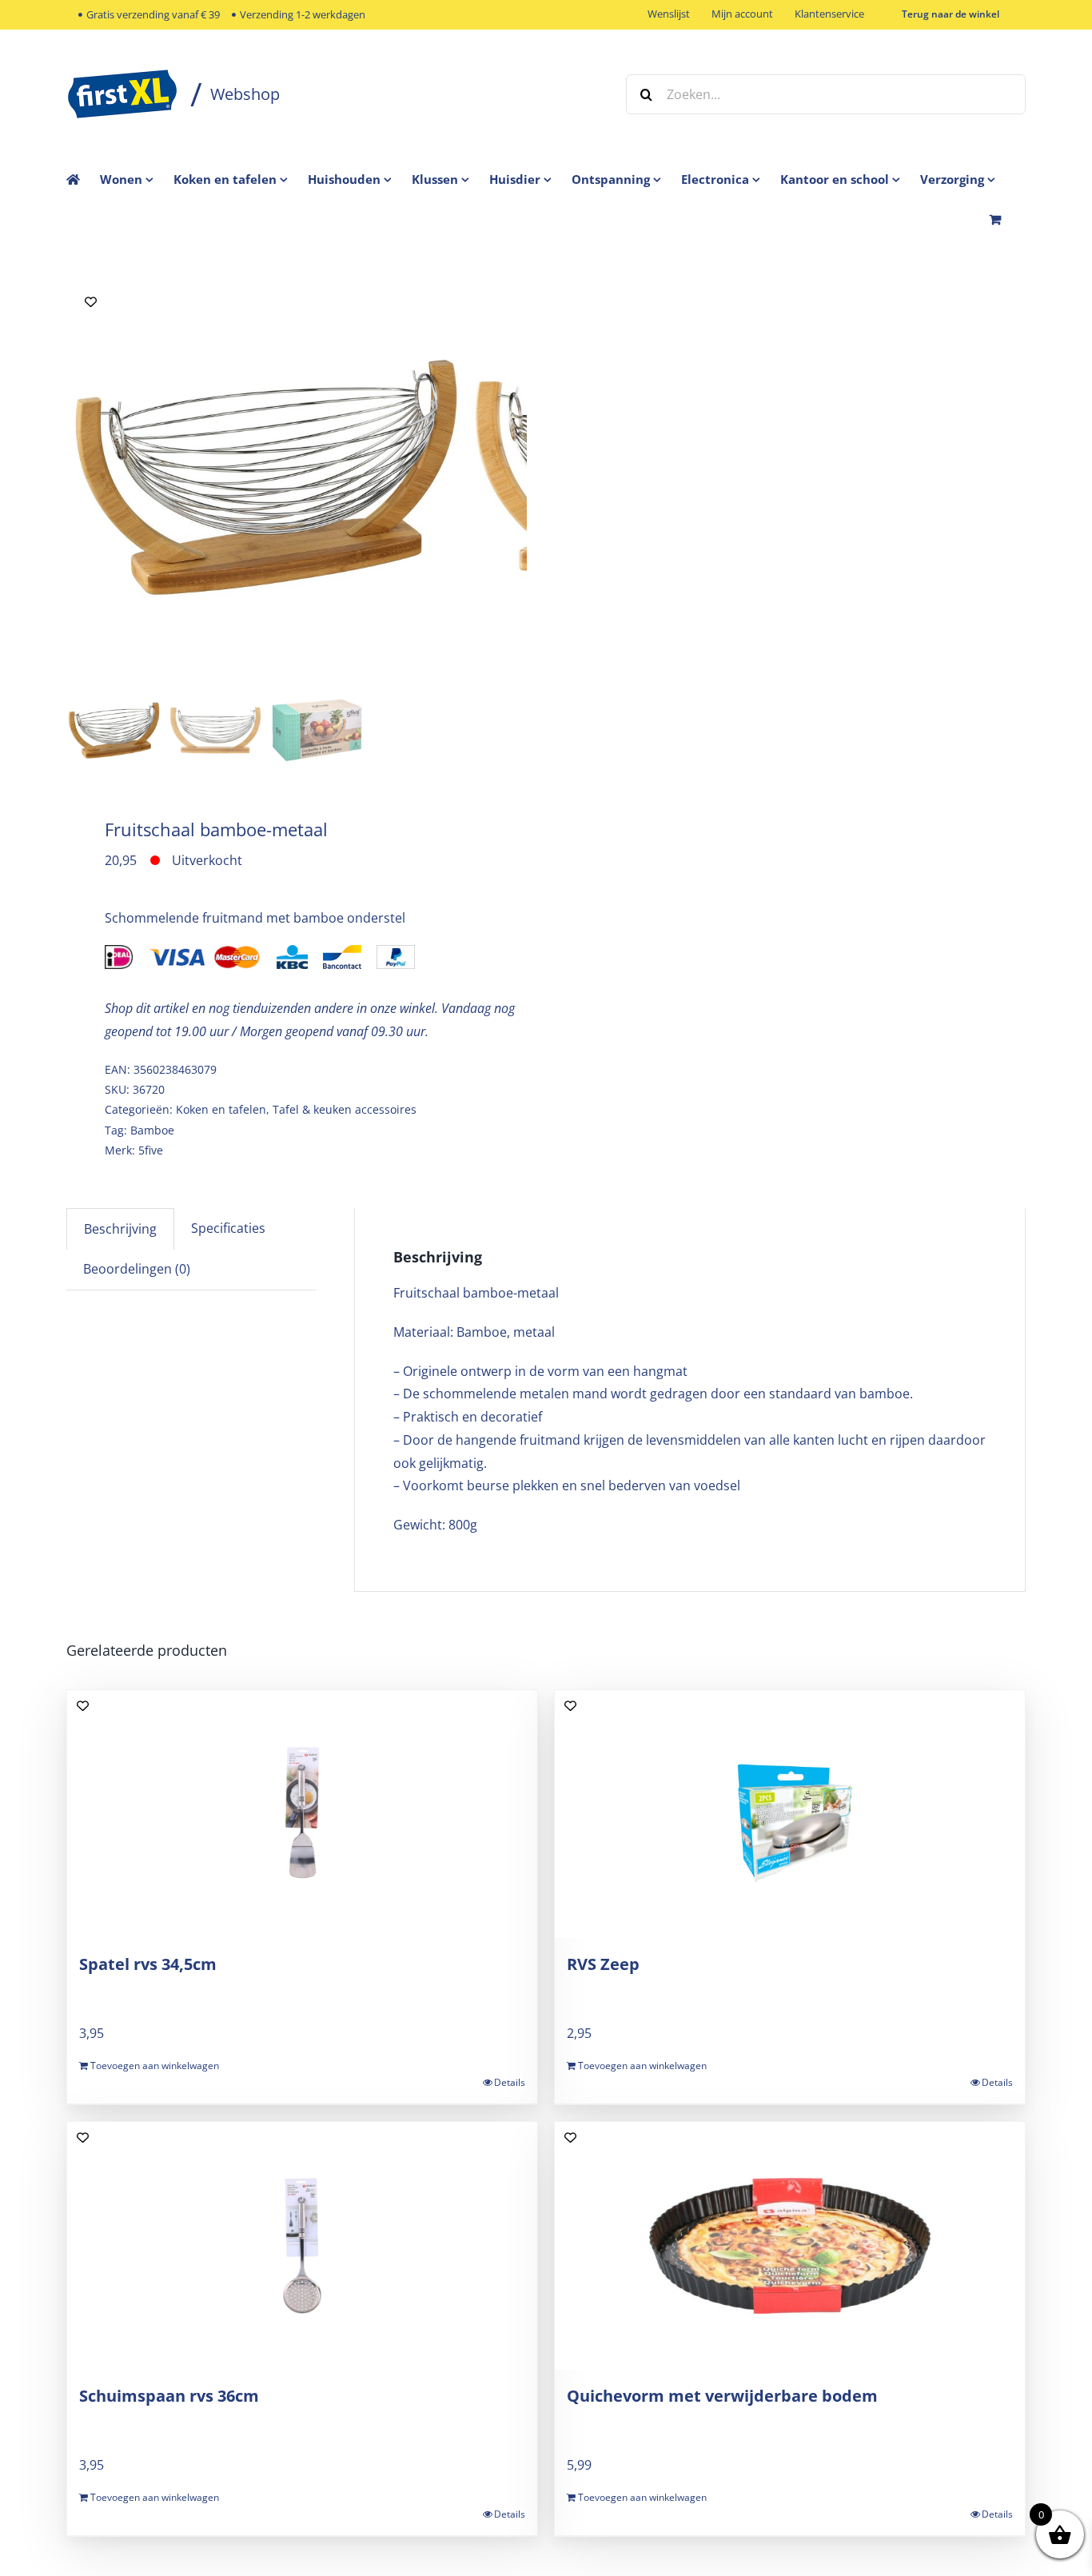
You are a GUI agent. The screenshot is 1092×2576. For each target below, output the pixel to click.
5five (151, 1150)
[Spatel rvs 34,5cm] (302, 1814)
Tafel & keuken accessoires (345, 1109)
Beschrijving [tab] (120, 1229)
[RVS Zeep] (790, 1814)
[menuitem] (137, 179)
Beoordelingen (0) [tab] (137, 1269)
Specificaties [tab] (228, 1228)
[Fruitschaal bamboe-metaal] (266, 477)
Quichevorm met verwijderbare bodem (722, 2396)
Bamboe (152, 1130)
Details (510, 2082)
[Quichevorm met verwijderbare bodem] (790, 2246)
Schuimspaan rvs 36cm (169, 2396)
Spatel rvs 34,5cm (148, 1964)
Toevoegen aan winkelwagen (155, 2066)
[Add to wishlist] (91, 302)
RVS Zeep (603, 1964)
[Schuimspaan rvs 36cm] (302, 2246)
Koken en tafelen (221, 1109)
